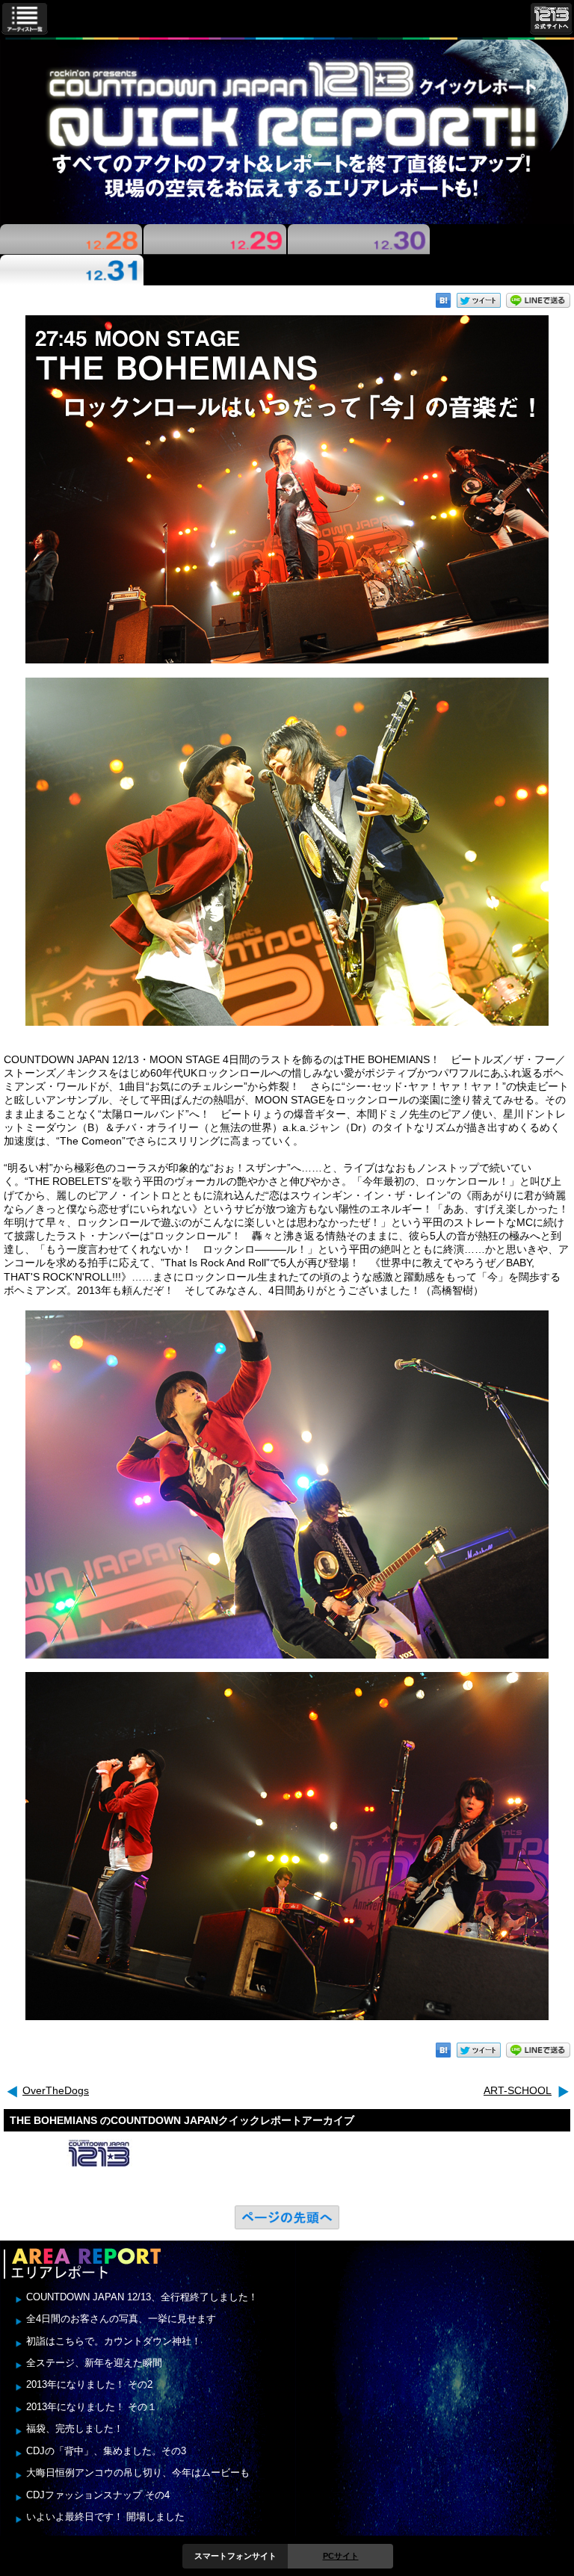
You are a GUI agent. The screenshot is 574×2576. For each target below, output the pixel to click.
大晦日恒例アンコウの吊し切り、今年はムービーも (138, 2473)
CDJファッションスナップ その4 (98, 2495)
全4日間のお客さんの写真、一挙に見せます (121, 2319)
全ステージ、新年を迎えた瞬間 (94, 2363)
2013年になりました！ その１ (92, 2407)
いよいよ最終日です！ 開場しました (105, 2517)
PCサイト (341, 2556)
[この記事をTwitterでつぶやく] (479, 300)
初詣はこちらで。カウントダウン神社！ (114, 2341)
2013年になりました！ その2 (89, 2384)
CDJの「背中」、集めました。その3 (106, 2451)
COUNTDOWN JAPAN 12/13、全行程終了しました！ (142, 2297)
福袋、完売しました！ (75, 2428)
